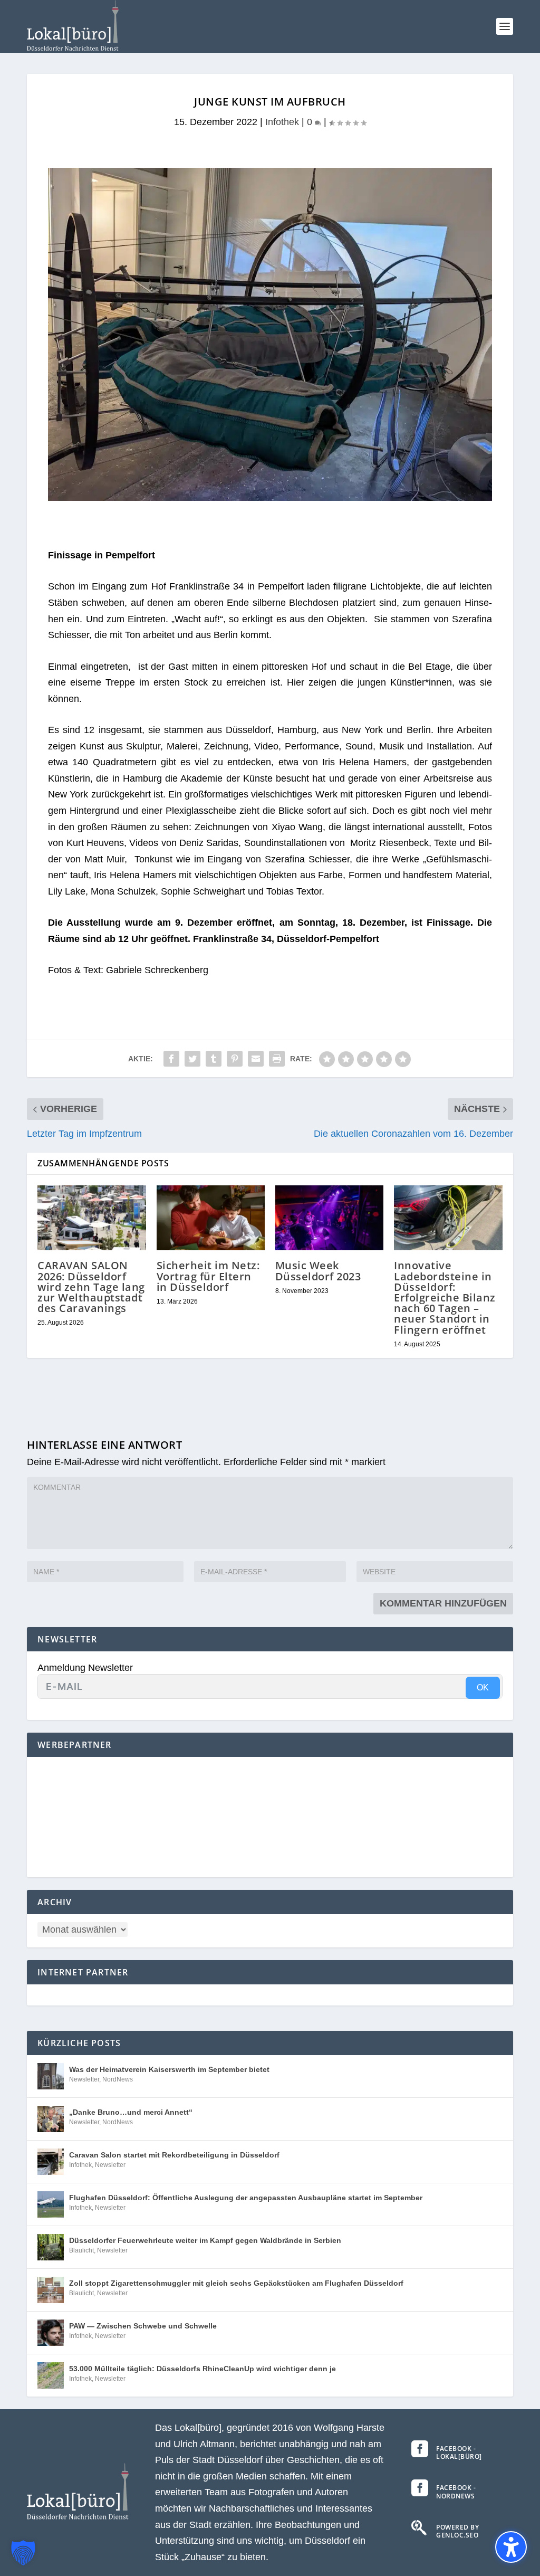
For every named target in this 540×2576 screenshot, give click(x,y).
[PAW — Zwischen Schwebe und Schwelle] (51, 2333)
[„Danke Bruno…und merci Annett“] (51, 2119)
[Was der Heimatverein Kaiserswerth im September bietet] (51, 2076)
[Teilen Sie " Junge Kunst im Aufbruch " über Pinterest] (235, 1059)
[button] (505, 26)
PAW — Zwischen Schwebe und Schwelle (143, 2326)
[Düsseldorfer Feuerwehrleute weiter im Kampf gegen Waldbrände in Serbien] (51, 2247)
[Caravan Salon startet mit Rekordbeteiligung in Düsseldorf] (51, 2162)
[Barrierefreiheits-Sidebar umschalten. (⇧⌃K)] (511, 2547)
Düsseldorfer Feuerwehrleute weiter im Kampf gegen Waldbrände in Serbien (205, 2240)
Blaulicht (81, 2250)
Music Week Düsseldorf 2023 (318, 1271)
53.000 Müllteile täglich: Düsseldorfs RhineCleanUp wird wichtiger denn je (202, 2369)
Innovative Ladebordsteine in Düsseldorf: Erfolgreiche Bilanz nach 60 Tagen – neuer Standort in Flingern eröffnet (445, 1297)
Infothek (282, 122)
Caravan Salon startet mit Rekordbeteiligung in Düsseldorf (174, 2155)
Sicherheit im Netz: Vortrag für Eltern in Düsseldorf (208, 1276)
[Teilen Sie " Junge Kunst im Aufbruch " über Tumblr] (214, 1059)
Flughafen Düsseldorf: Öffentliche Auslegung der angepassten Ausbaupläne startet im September (246, 2198)
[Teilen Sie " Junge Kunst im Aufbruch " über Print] (277, 1059)
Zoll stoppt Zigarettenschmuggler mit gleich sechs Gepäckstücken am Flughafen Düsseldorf (236, 2283)
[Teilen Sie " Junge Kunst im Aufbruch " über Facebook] (171, 1059)
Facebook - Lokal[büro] (459, 2453)
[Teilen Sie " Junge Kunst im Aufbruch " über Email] (256, 1059)
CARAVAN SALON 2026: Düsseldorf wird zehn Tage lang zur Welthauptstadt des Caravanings (91, 1287)
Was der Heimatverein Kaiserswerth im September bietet (169, 2069)
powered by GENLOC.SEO (457, 2531)
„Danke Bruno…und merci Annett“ (131, 2112)
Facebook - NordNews (456, 2492)
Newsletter (84, 2079)
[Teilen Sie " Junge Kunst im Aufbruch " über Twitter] (192, 1059)
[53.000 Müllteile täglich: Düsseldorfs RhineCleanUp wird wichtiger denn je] (51, 2375)
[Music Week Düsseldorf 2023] (329, 1218)
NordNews (118, 2079)
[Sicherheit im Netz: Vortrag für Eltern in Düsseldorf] (211, 1218)
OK (483, 1688)
